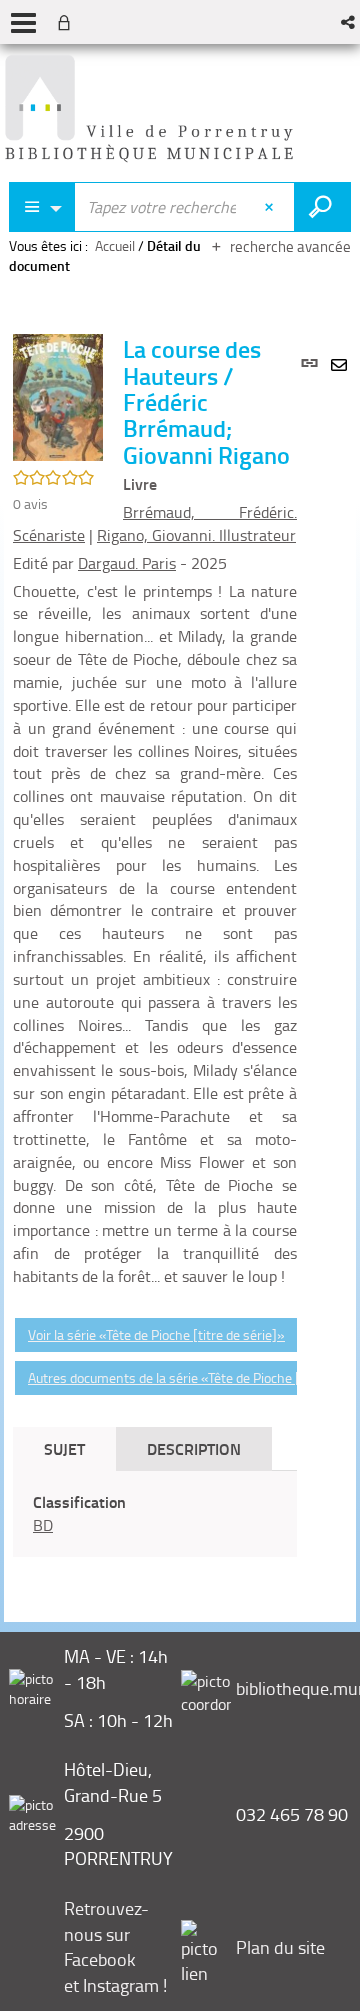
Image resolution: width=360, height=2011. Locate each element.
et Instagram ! (115, 1985)
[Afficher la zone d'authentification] (68, 22)
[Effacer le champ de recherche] (271, 207)
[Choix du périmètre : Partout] (42, 207)
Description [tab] (194, 1448)
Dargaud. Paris (127, 563)
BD (43, 1525)
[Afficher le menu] (23, 23)
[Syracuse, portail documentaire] (149, 109)
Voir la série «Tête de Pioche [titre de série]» (156, 1334)
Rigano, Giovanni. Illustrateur (196, 535)
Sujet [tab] (64, 1448)
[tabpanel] (155, 1514)
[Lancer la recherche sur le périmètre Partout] (322, 207)
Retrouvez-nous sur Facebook (106, 1933)
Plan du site (280, 1947)
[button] (349, 22)
